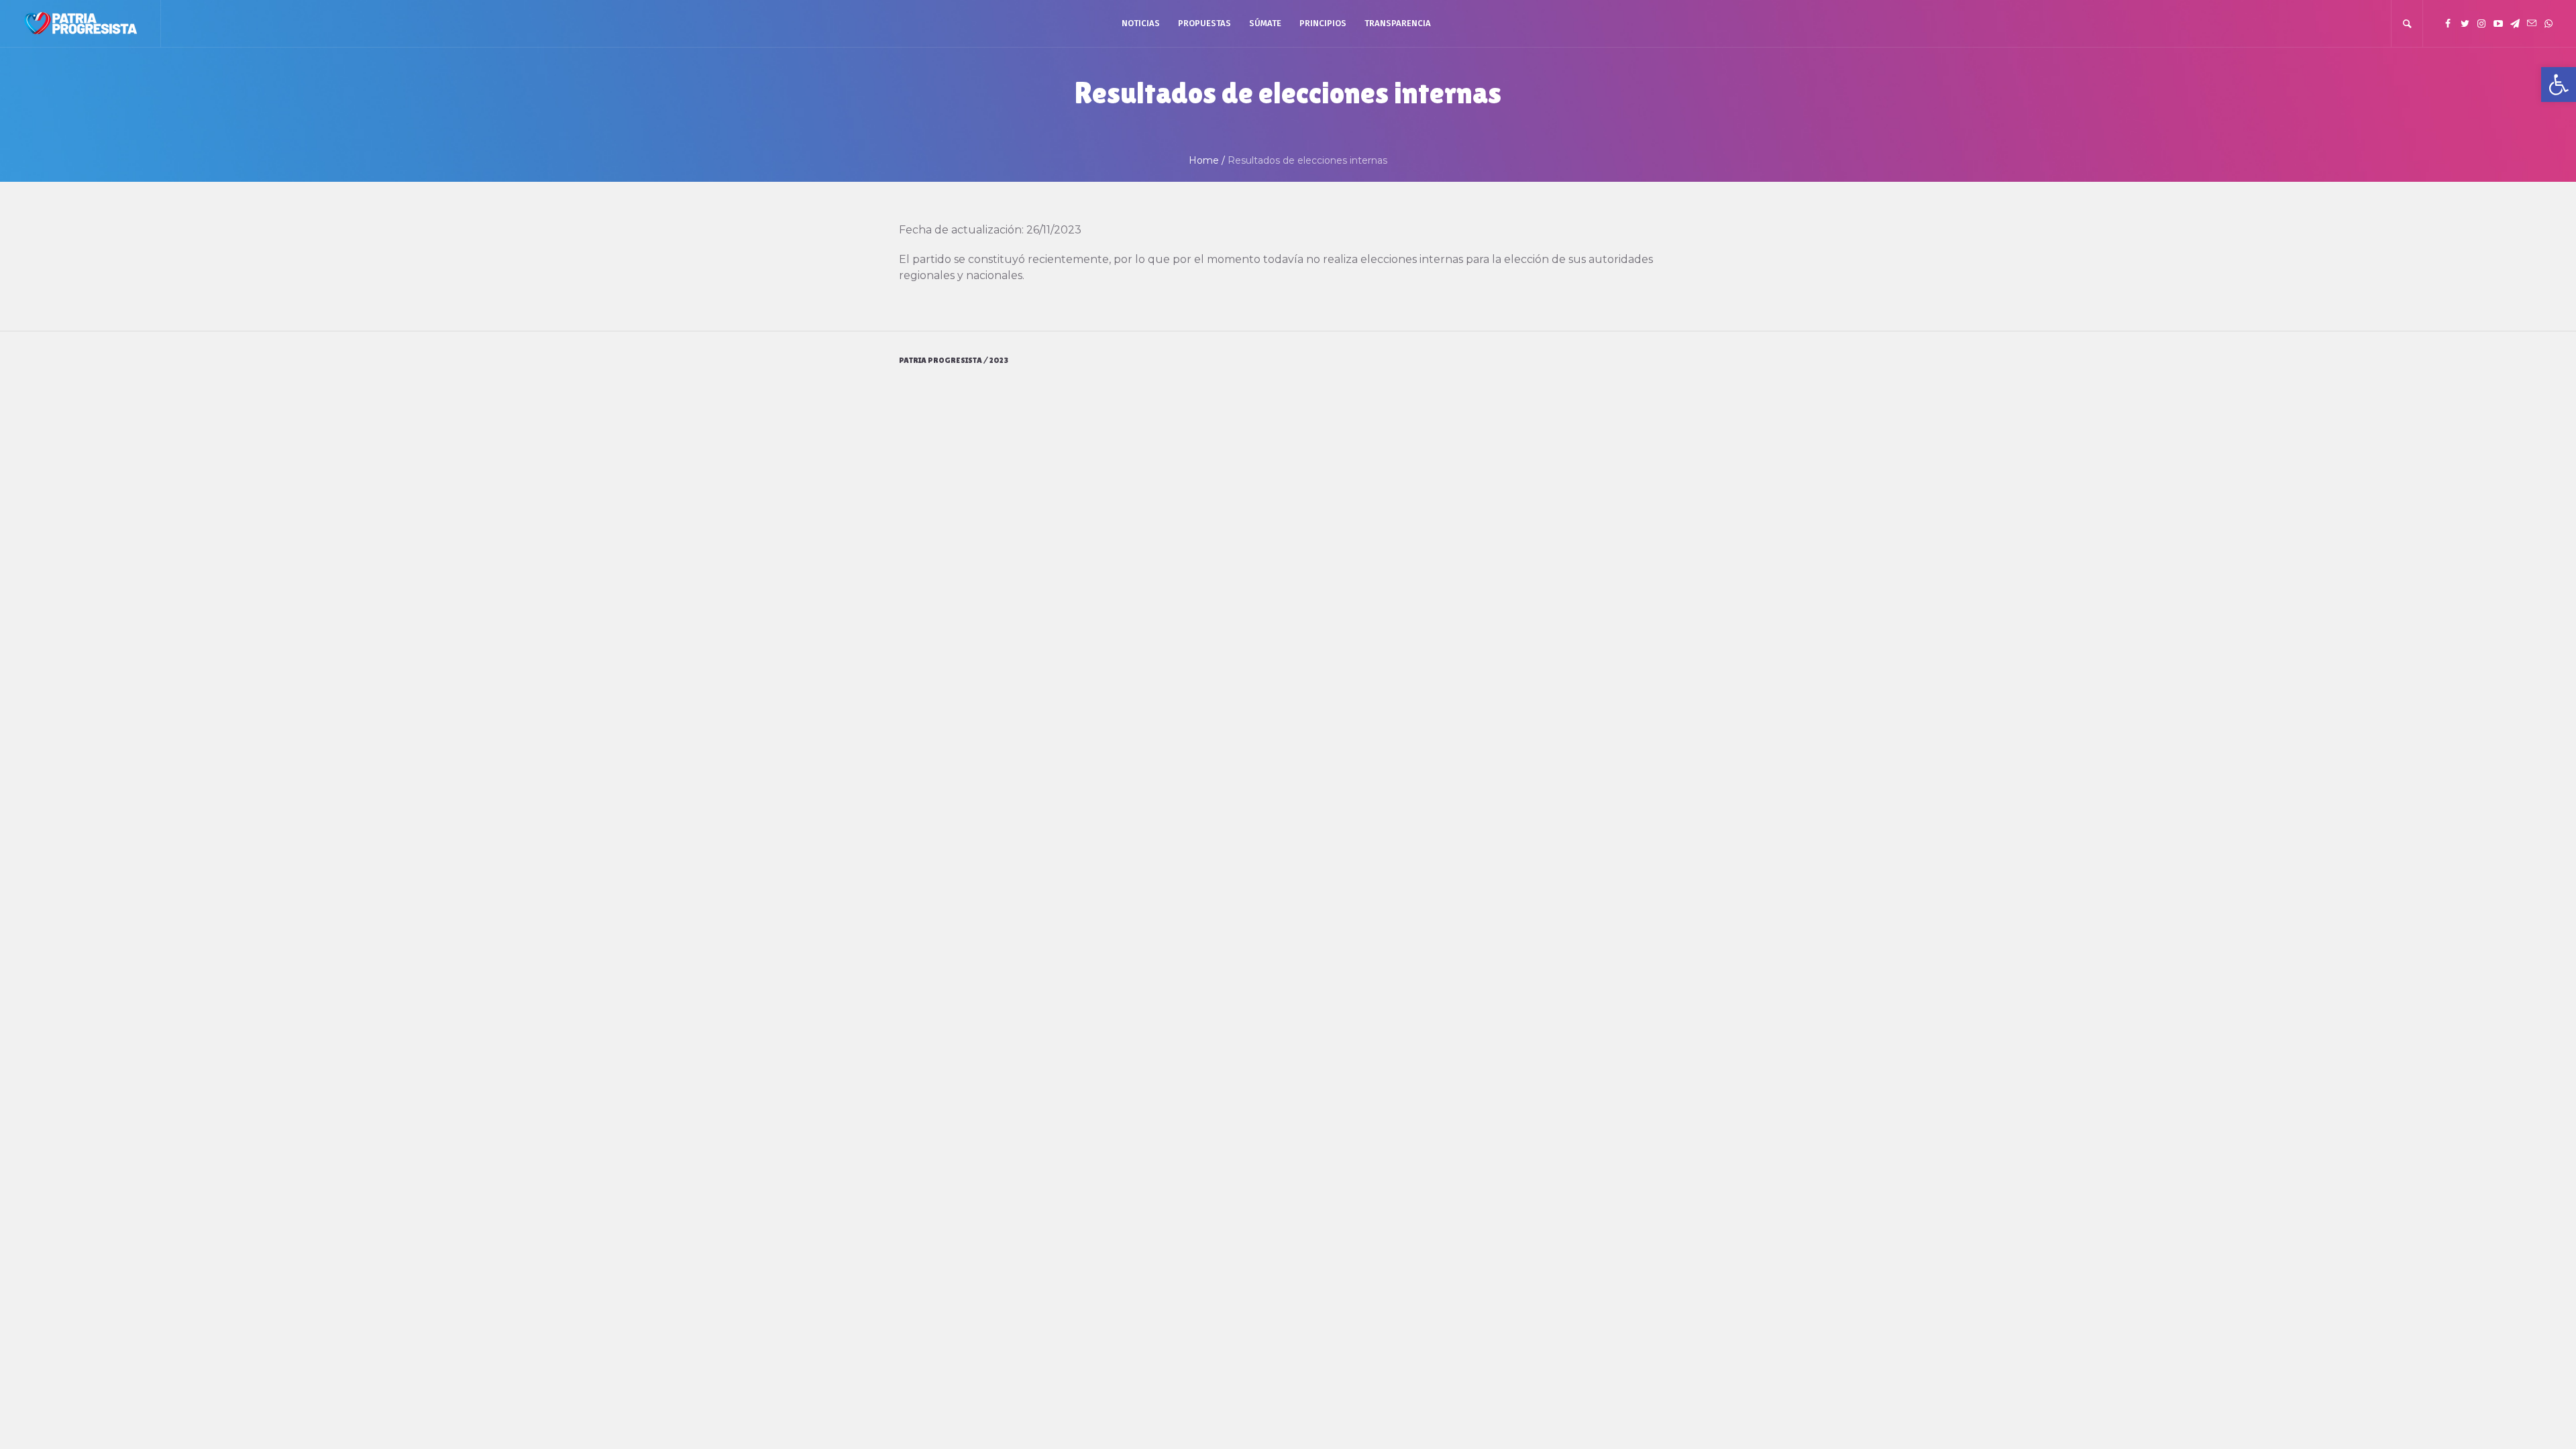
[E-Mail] (2532, 23)
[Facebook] (2448, 23)
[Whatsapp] (2548, 23)
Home (1204, 160)
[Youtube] (2498, 23)
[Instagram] (2481, 23)
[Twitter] (2465, 23)
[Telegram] (2515, 23)
